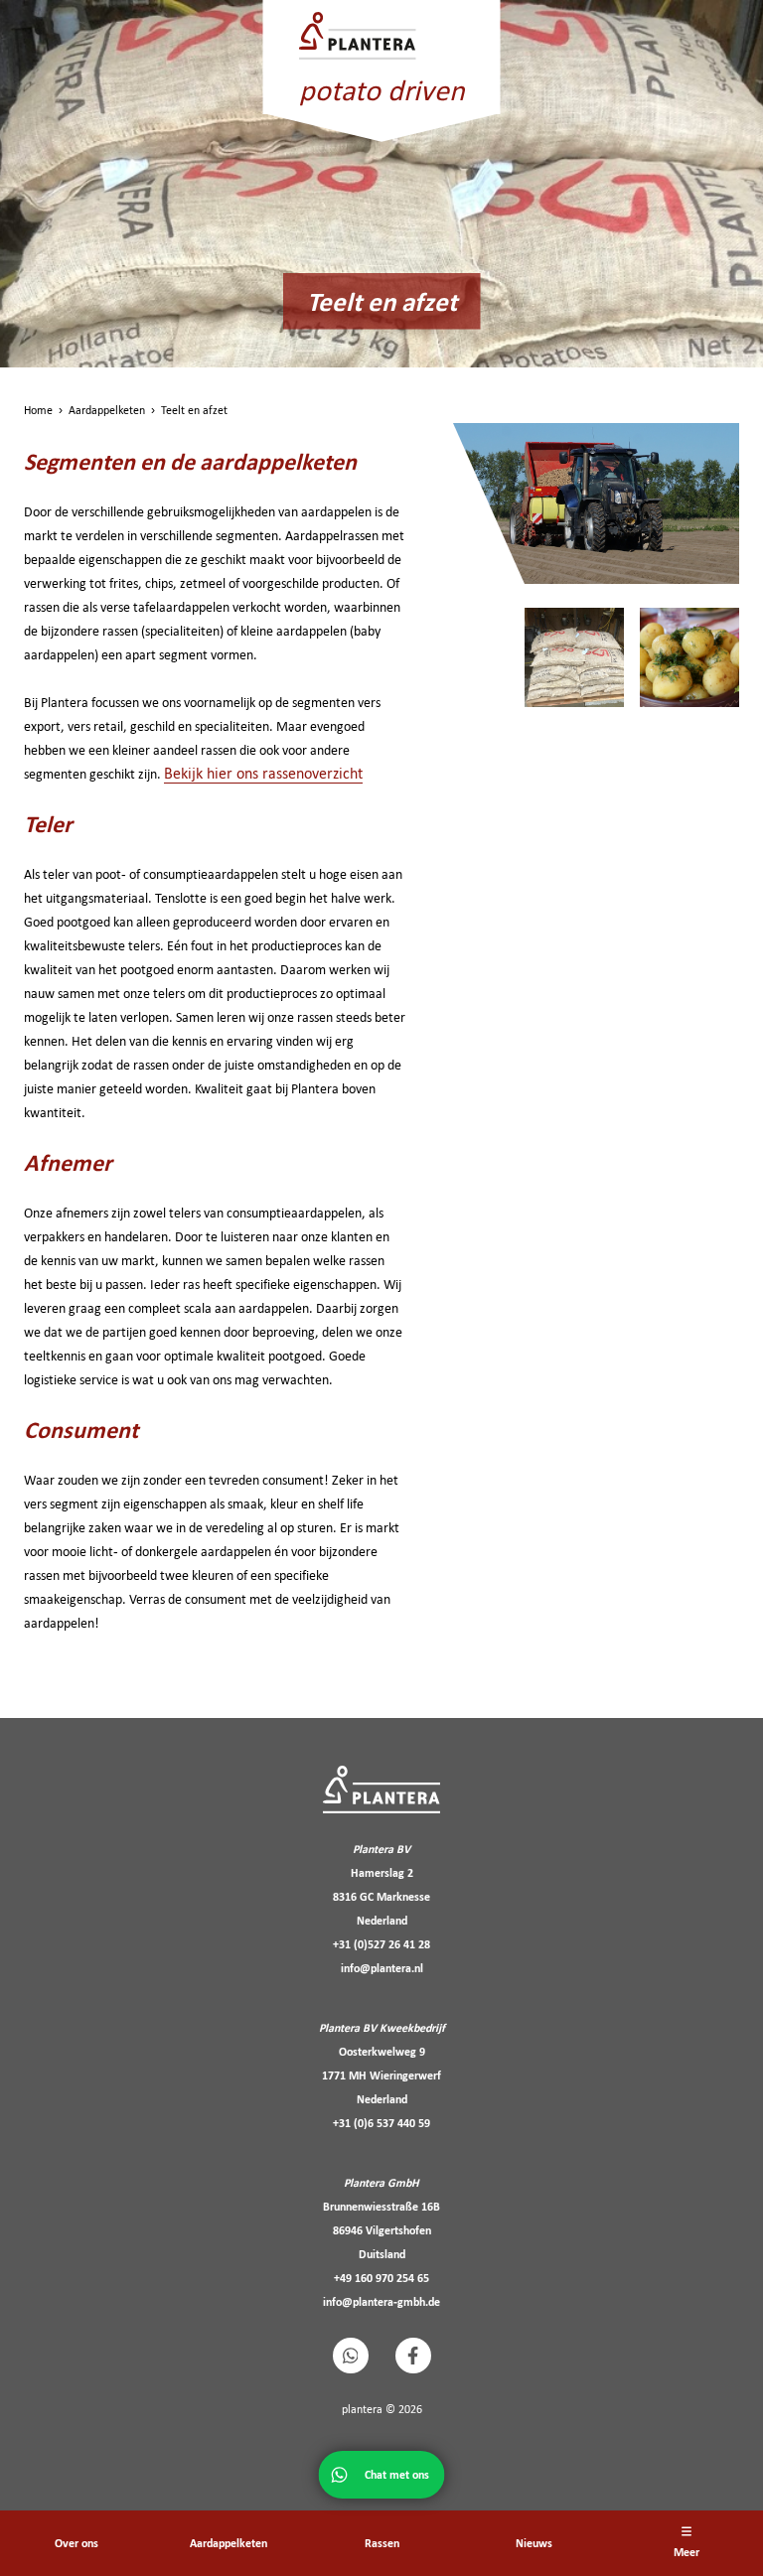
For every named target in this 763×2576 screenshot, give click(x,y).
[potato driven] (382, 36)
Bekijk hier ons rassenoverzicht (263, 773)
